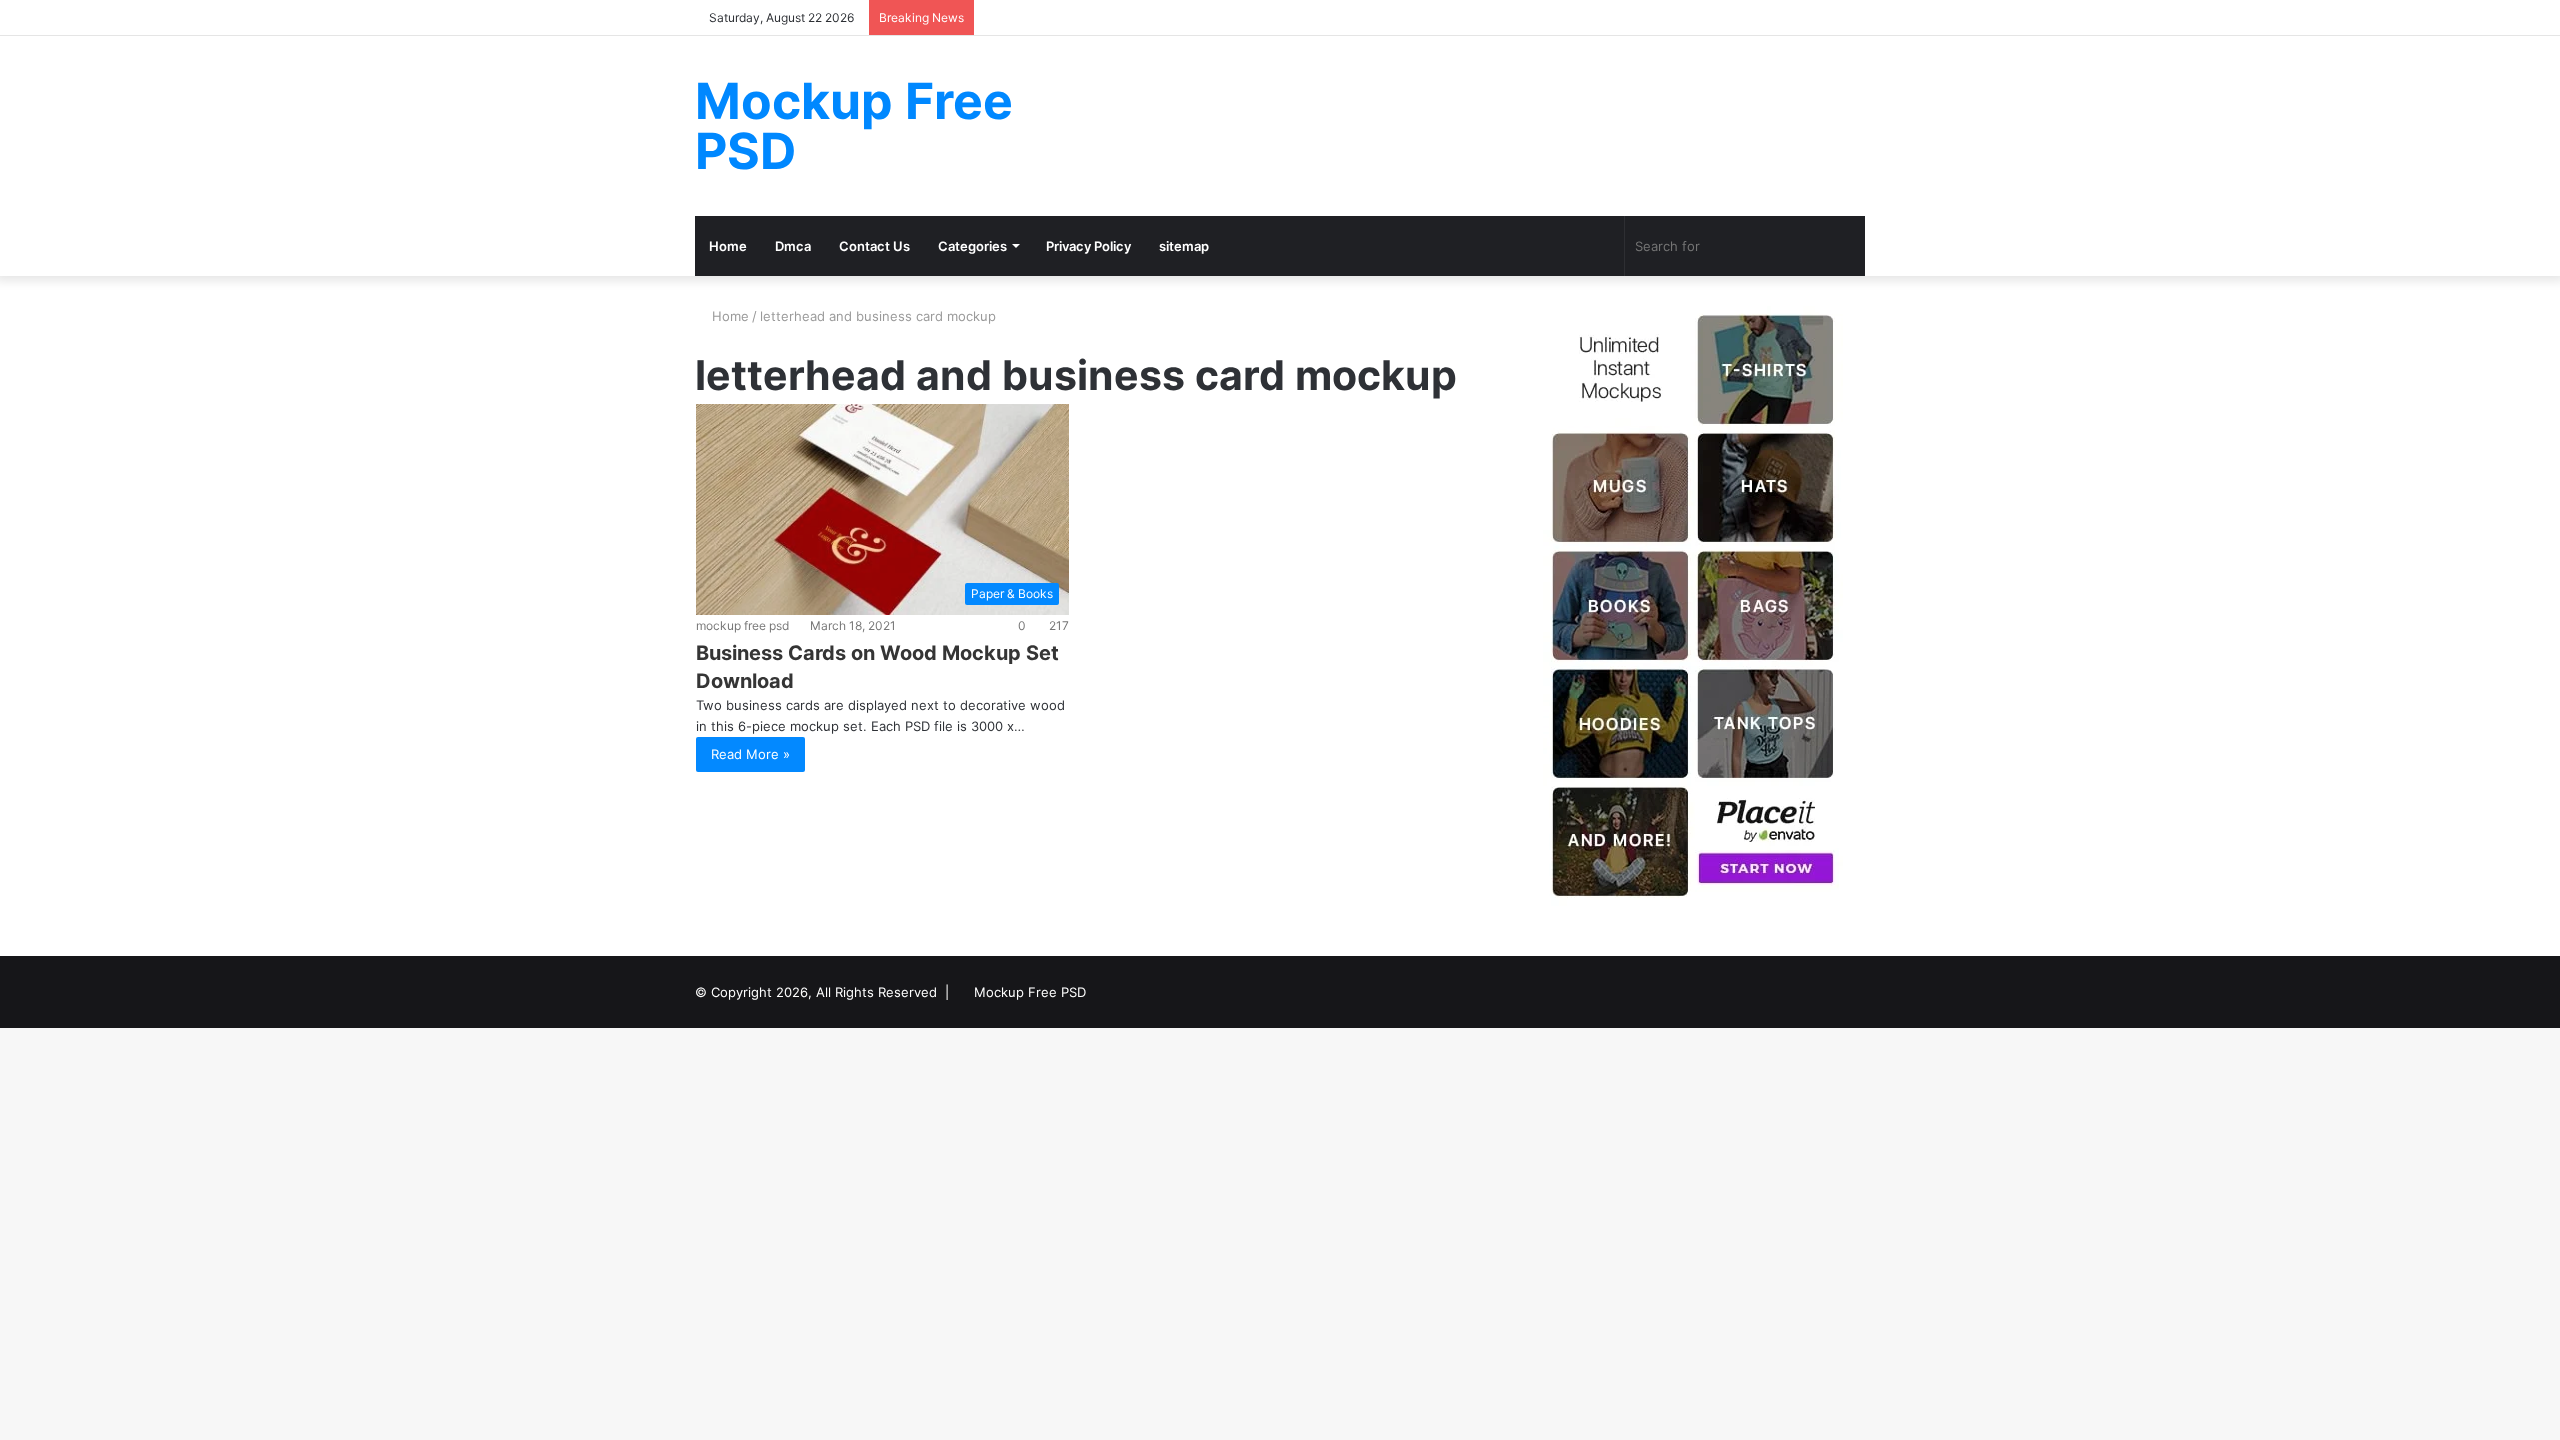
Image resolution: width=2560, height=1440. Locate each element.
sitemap (1184, 246)
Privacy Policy (1088, 246)
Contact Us (874, 246)
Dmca (793, 246)
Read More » (750, 754)
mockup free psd (742, 625)
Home (728, 246)
